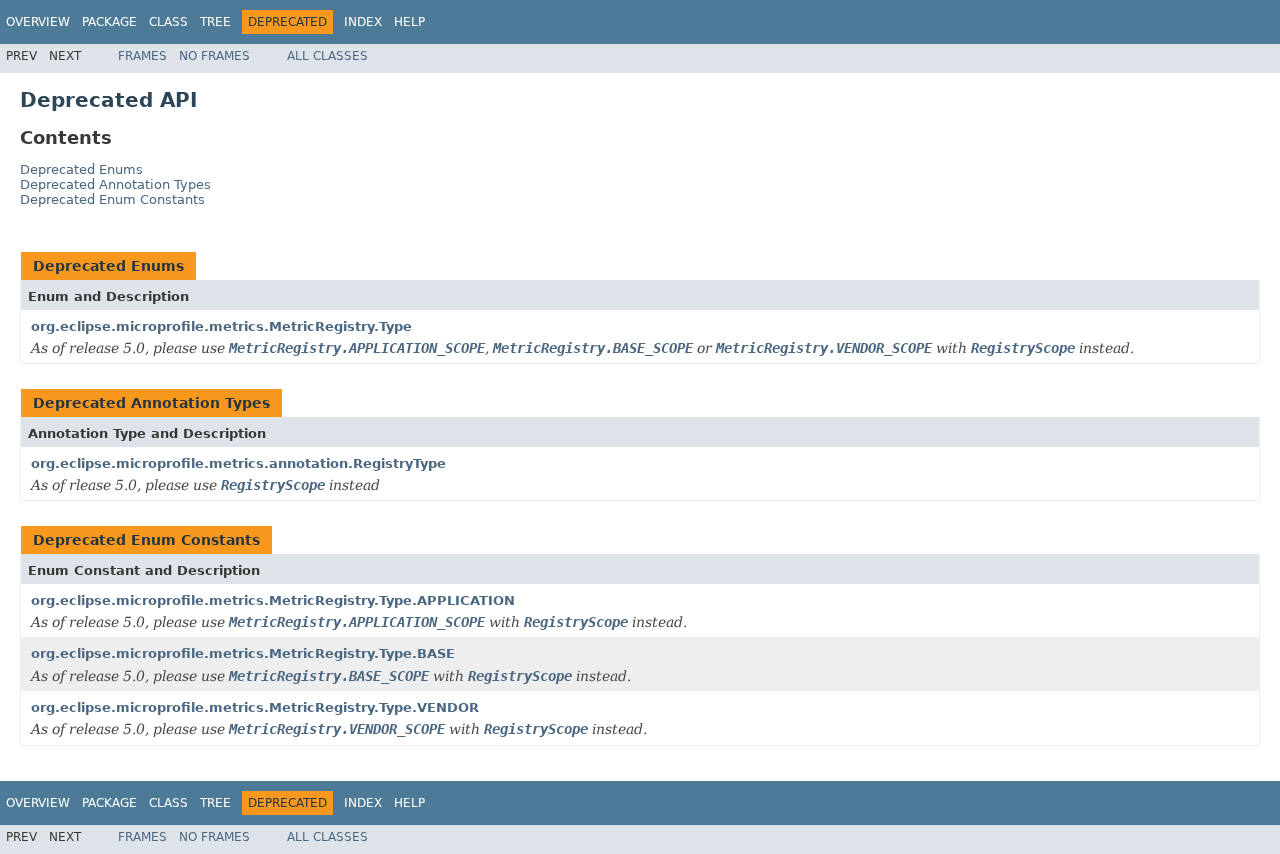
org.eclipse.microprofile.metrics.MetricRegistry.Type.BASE (243, 653)
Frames (142, 56)
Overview (38, 22)
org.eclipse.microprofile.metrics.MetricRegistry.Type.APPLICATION (273, 600)
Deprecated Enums (81, 169)
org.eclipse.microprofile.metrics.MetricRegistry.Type (221, 326)
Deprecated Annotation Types (115, 184)
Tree (215, 22)
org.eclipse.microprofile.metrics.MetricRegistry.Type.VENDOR (255, 707)
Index (363, 22)
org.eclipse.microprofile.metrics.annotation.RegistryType (238, 463)
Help (409, 22)
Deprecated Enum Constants (112, 199)
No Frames (214, 56)
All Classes (327, 56)
